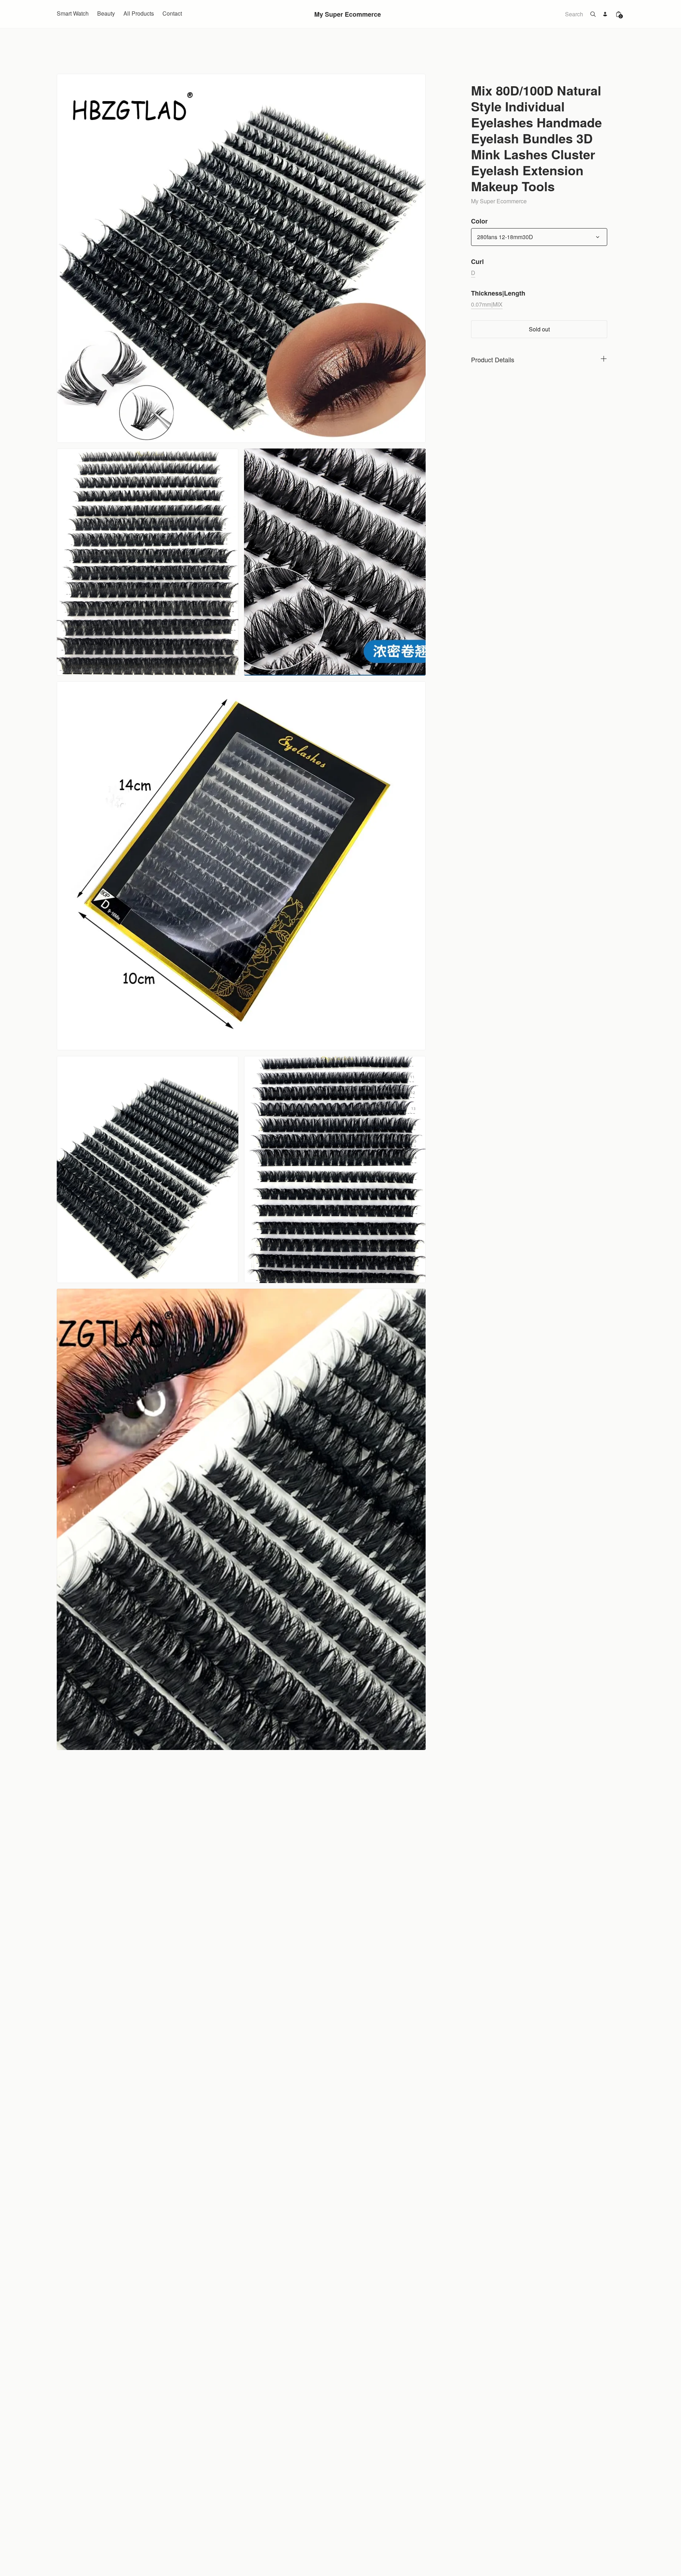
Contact (172, 13)
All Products (139, 13)
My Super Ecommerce (348, 14)
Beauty (106, 13)
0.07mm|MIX (487, 304)
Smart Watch (73, 13)
